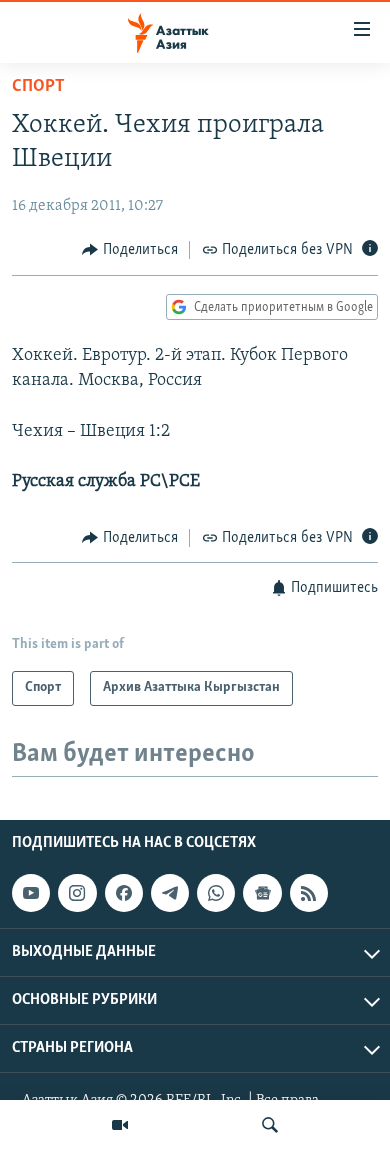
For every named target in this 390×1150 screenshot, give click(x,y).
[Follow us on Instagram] (77, 893)
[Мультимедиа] (120, 1125)
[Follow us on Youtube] (31, 893)
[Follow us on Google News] (262, 893)
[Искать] (270, 1125)
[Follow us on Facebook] (124, 893)
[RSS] (309, 893)
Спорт (38, 87)
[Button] (130, 250)
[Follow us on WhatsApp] (216, 893)
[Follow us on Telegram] (170, 893)
